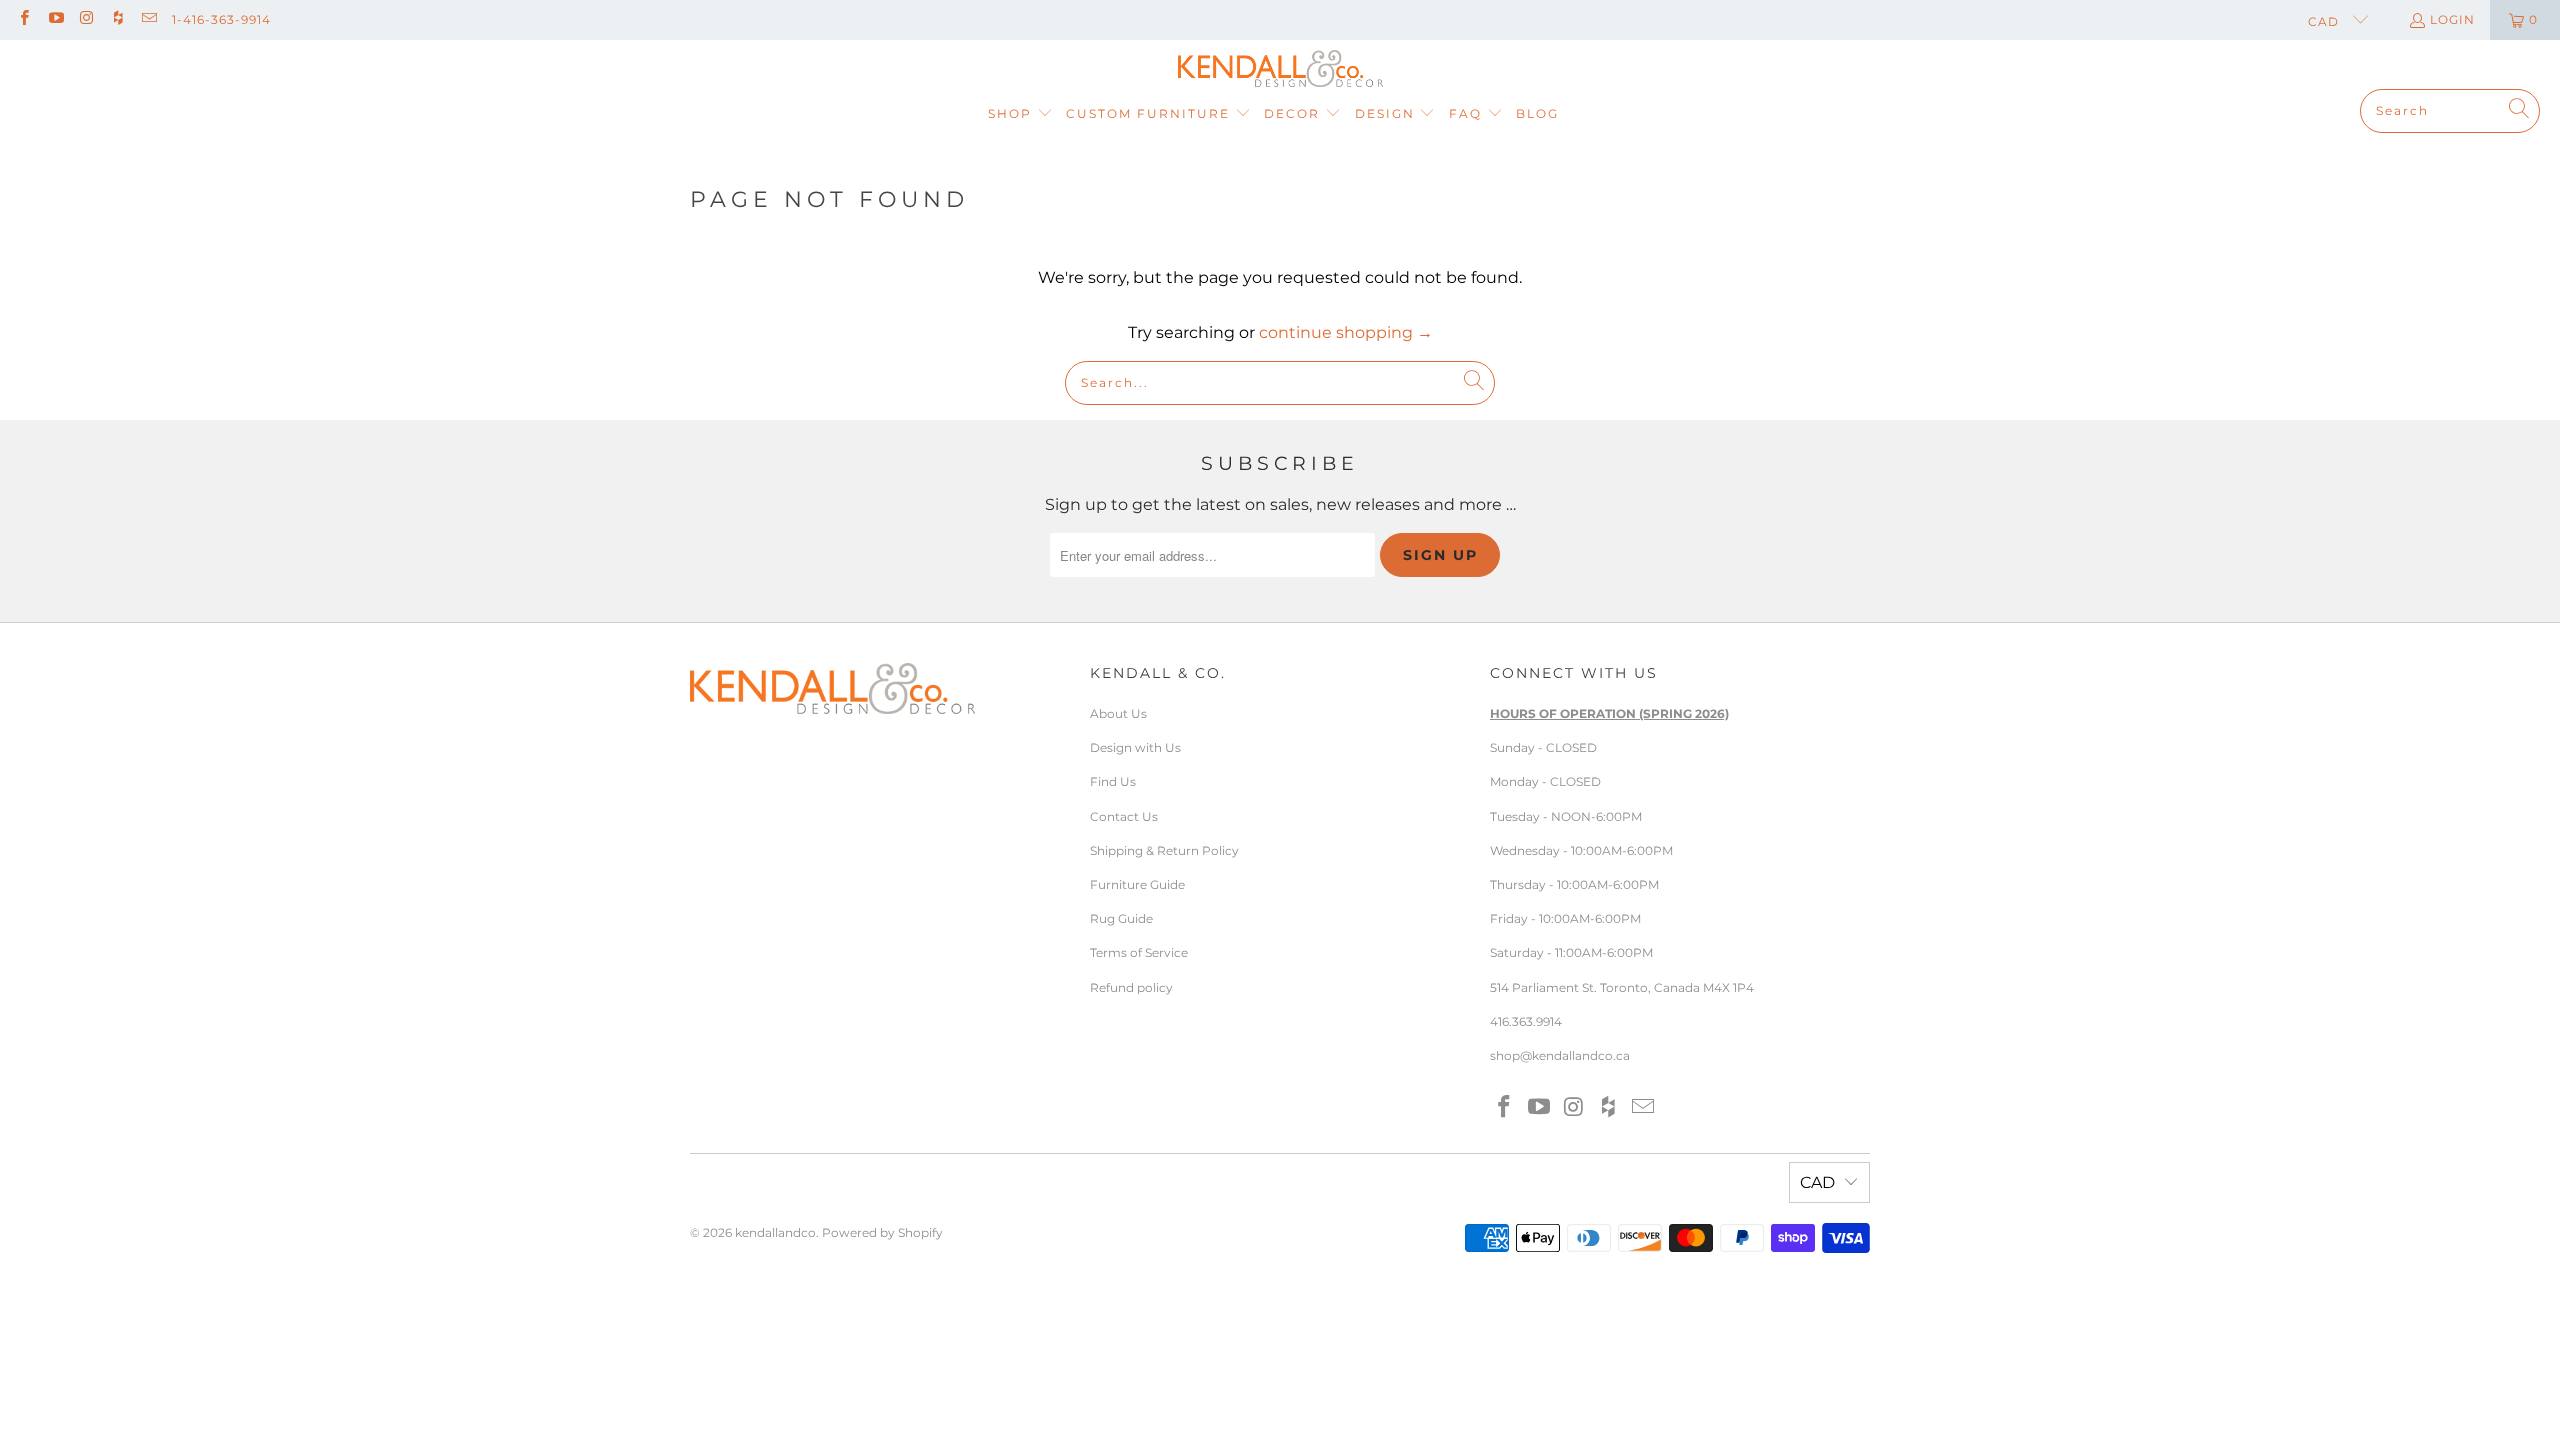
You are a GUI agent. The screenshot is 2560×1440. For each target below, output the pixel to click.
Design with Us (1135, 747)
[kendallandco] (1280, 69)
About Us (1118, 713)
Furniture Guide (1137, 884)
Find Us (1113, 781)
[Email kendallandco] (148, 19)
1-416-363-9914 (221, 19)
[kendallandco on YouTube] (54, 19)
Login (2452, 19)
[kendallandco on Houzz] (117, 19)
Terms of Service (1139, 952)
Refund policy (1131, 987)
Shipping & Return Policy (1164, 850)
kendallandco (775, 1232)
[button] (1020, 114)
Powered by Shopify (882, 1232)
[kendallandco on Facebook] (23, 19)
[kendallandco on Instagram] (86, 19)
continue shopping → (1346, 332)
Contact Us (1124, 816)
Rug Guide (1121, 918)
